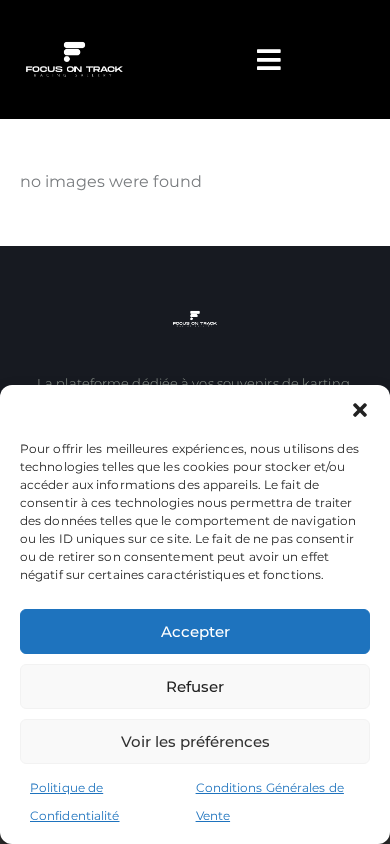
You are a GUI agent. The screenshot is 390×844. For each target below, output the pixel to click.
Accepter (195, 631)
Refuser (195, 686)
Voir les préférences (195, 741)
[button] (360, 410)
